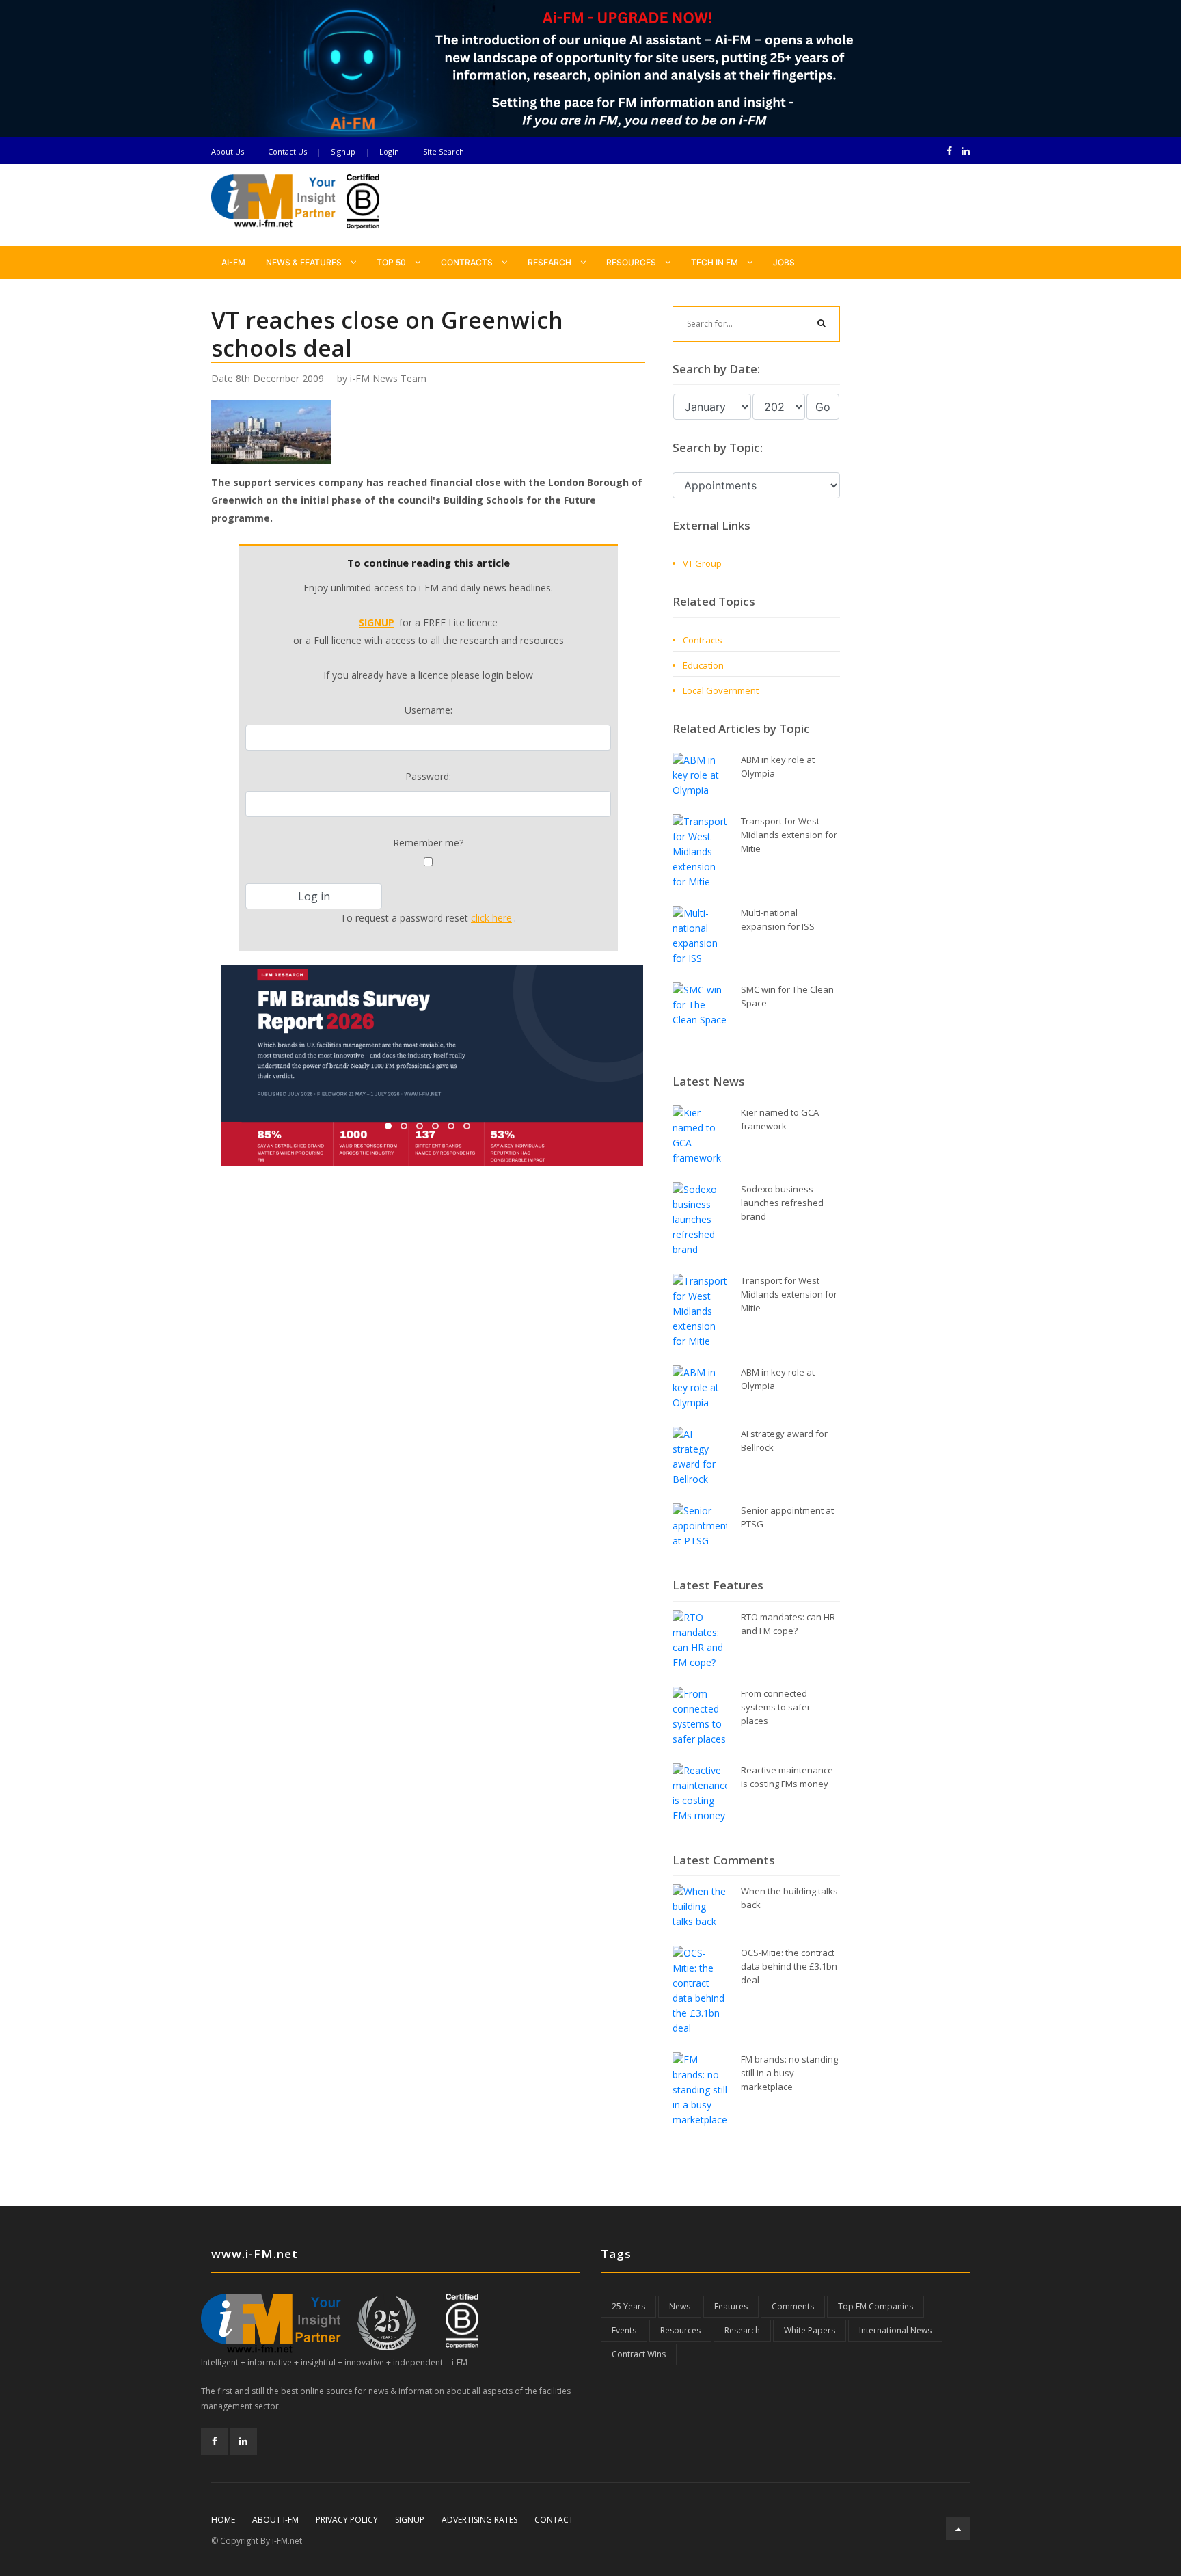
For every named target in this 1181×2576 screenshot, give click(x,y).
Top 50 (392, 262)
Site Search (444, 151)
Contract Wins (639, 2354)
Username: (429, 710)
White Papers (810, 2330)
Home (223, 2520)
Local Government (721, 690)
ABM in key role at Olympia (778, 766)
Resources (632, 262)
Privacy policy (347, 2520)
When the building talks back (789, 1898)
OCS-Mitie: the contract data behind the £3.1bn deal (789, 1966)
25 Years (628, 2306)
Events (624, 2330)
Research (551, 262)
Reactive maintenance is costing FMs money (787, 1777)
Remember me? (428, 843)
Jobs (784, 262)
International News (895, 2330)
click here (491, 918)
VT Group (702, 563)
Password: (428, 776)
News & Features (305, 262)
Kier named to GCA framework (780, 1119)
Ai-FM (233, 262)
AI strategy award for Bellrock (784, 1440)
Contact (554, 2520)
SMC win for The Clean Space (787, 996)
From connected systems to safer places (776, 1707)
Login (389, 151)
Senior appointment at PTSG (787, 1517)
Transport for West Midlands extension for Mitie (789, 835)
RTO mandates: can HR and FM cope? (788, 1624)
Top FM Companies (875, 2306)
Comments (793, 2306)
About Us (228, 151)
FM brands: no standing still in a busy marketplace (789, 2073)
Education (703, 665)
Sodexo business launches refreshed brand (782, 1203)
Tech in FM (716, 262)
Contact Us (287, 151)
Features (731, 2306)
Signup (343, 151)
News (680, 2306)
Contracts (468, 262)
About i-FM (275, 2520)
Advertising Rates (479, 2520)
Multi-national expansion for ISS (778, 920)
